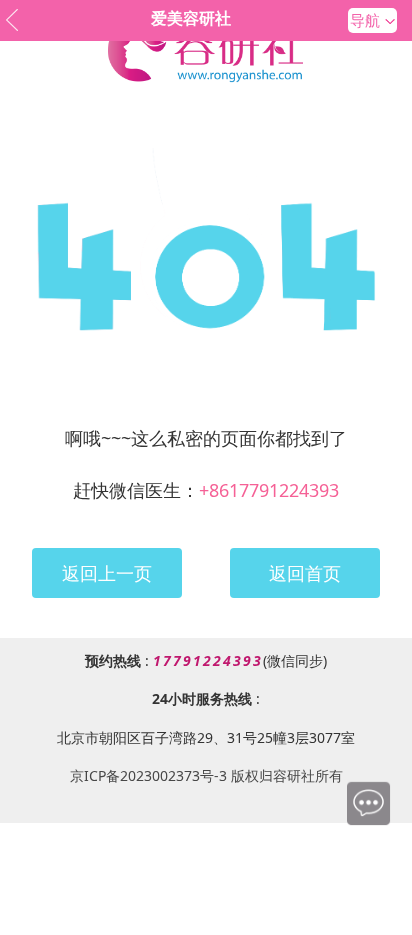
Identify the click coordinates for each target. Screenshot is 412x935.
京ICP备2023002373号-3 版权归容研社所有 (206, 775)
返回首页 (305, 573)
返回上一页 (107, 573)
